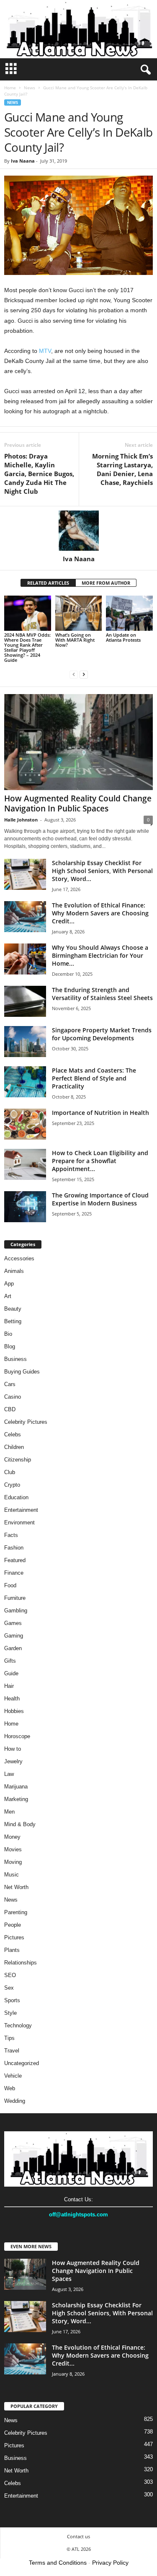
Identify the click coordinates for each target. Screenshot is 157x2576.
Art (8, 1296)
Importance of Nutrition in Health (100, 1113)
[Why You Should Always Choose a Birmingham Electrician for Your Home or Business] (25, 959)
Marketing (16, 1799)
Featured (15, 1560)
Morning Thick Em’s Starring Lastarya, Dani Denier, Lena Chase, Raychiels (122, 469)
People (13, 1925)
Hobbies (14, 1711)
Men (9, 1812)
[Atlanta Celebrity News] (78, 29)
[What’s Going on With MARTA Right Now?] (79, 613)
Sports (12, 2000)
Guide (11, 1673)
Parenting (16, 1912)
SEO (10, 1975)
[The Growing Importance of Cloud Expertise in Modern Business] (25, 1207)
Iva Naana (23, 161)
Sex (9, 1988)
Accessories (19, 1258)
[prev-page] (74, 674)
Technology (18, 2025)
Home (10, 88)
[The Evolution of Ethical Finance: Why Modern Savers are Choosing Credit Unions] (25, 917)
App (9, 1284)
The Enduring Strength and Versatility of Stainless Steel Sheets (102, 994)
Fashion (14, 1548)
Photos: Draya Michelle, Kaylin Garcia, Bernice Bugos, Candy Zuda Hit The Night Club (39, 474)
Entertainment (21, 1510)
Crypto (12, 1485)
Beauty (13, 1309)
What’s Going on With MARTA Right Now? (75, 640)
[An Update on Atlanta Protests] (129, 613)
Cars (10, 1384)
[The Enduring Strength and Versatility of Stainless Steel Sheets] (25, 1002)
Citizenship (18, 1460)
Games (13, 1623)
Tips (9, 2038)
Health (12, 1699)
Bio (8, 1334)
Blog (10, 1346)
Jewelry (13, 1761)
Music (12, 1875)
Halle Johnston (21, 820)
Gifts (10, 1661)
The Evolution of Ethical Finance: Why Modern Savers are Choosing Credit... (100, 913)
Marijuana (16, 1787)
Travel (12, 2051)
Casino (13, 1397)
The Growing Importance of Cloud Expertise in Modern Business (100, 1199)
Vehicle (13, 2076)
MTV (44, 351)
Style (10, 2013)
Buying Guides (22, 1372)
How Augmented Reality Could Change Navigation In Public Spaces (78, 803)
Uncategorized (22, 2063)
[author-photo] (78, 531)
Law (9, 1774)
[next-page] (84, 674)
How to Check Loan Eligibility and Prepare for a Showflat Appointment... (100, 1161)
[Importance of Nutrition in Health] (25, 1124)
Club (10, 1472)
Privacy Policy (110, 2563)
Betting (13, 1321)
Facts (11, 1535)
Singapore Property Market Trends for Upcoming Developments (102, 1034)
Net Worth (16, 1887)
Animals (14, 1271)
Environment (19, 1523)
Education (16, 1497)
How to (13, 1749)
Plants (12, 1950)
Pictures (14, 1937)
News (30, 88)
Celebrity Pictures (26, 1422)
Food (10, 1585)
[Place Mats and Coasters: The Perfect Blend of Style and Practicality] (25, 1082)
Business (15, 1359)
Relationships (21, 1963)
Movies (13, 1849)
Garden (13, 1648)
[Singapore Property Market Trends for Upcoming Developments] (25, 1042)
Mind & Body (20, 1824)
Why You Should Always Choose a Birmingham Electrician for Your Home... (100, 955)
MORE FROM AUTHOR (106, 583)
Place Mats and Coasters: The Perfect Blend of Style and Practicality (94, 1078)
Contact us (78, 2536)
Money (12, 1837)
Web (10, 2088)
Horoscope (17, 1736)
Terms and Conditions (58, 2563)
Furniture (15, 1598)
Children (14, 1447)
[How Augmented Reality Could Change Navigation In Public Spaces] (78, 742)
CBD (10, 1409)
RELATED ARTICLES (48, 583)
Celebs (13, 1434)
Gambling (16, 1611)
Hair (9, 1686)
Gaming (14, 1636)
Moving (13, 1862)
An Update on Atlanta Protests (123, 637)
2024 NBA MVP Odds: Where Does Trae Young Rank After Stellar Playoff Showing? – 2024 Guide (27, 647)
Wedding (15, 2101)
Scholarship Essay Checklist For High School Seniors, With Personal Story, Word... (102, 871)
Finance (14, 1573)
